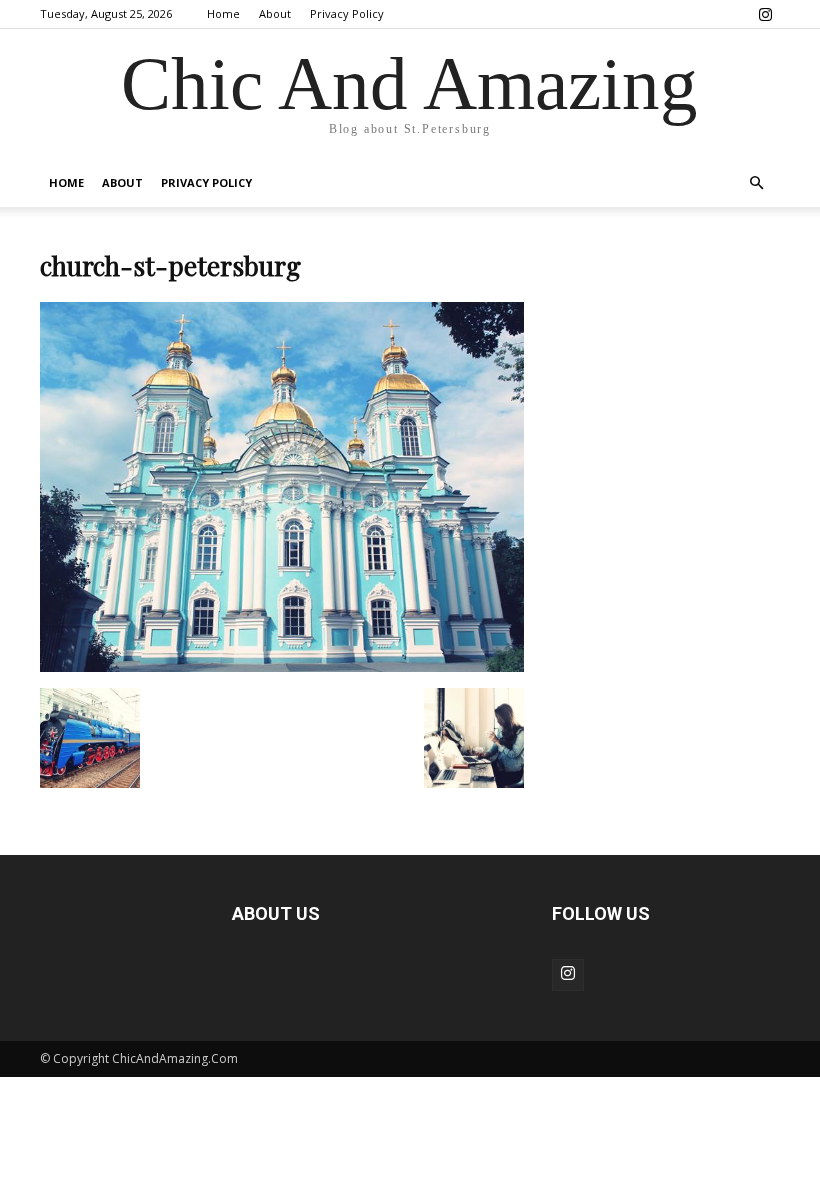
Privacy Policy (347, 13)
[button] (756, 183)
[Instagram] (765, 14)
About (275, 13)
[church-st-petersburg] (282, 667)
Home (223, 13)
